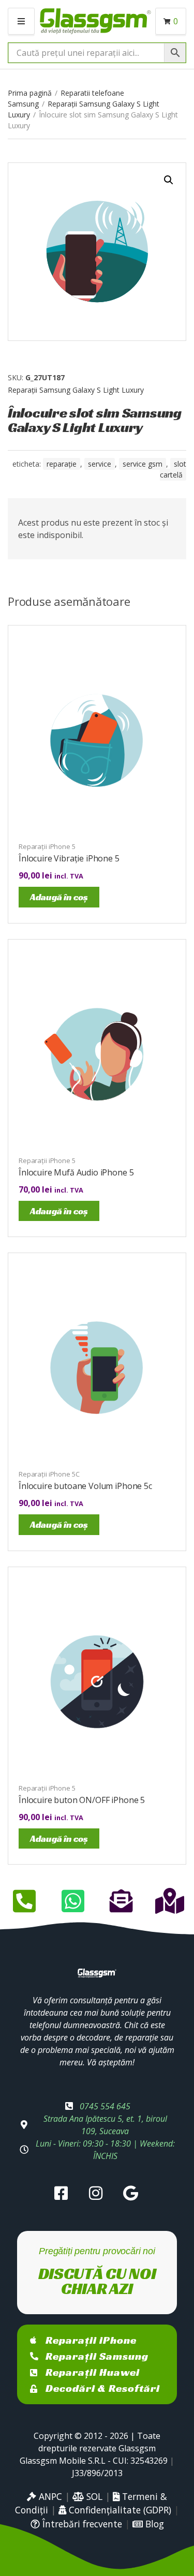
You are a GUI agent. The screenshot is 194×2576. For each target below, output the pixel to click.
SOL (93, 2496)
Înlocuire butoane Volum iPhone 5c (85, 1486)
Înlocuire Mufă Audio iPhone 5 (76, 1172)
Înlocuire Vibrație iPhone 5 (69, 858)
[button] (169, 180)
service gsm (143, 464)
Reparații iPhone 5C (49, 1474)
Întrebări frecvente (81, 2524)
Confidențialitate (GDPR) (119, 2510)
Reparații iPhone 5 (47, 846)
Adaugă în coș (59, 897)
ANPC (49, 2496)
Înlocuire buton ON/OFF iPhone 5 (82, 1800)
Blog (153, 2524)
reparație (62, 464)
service (100, 464)
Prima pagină (30, 93)
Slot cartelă (173, 469)
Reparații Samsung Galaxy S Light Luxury (76, 390)
